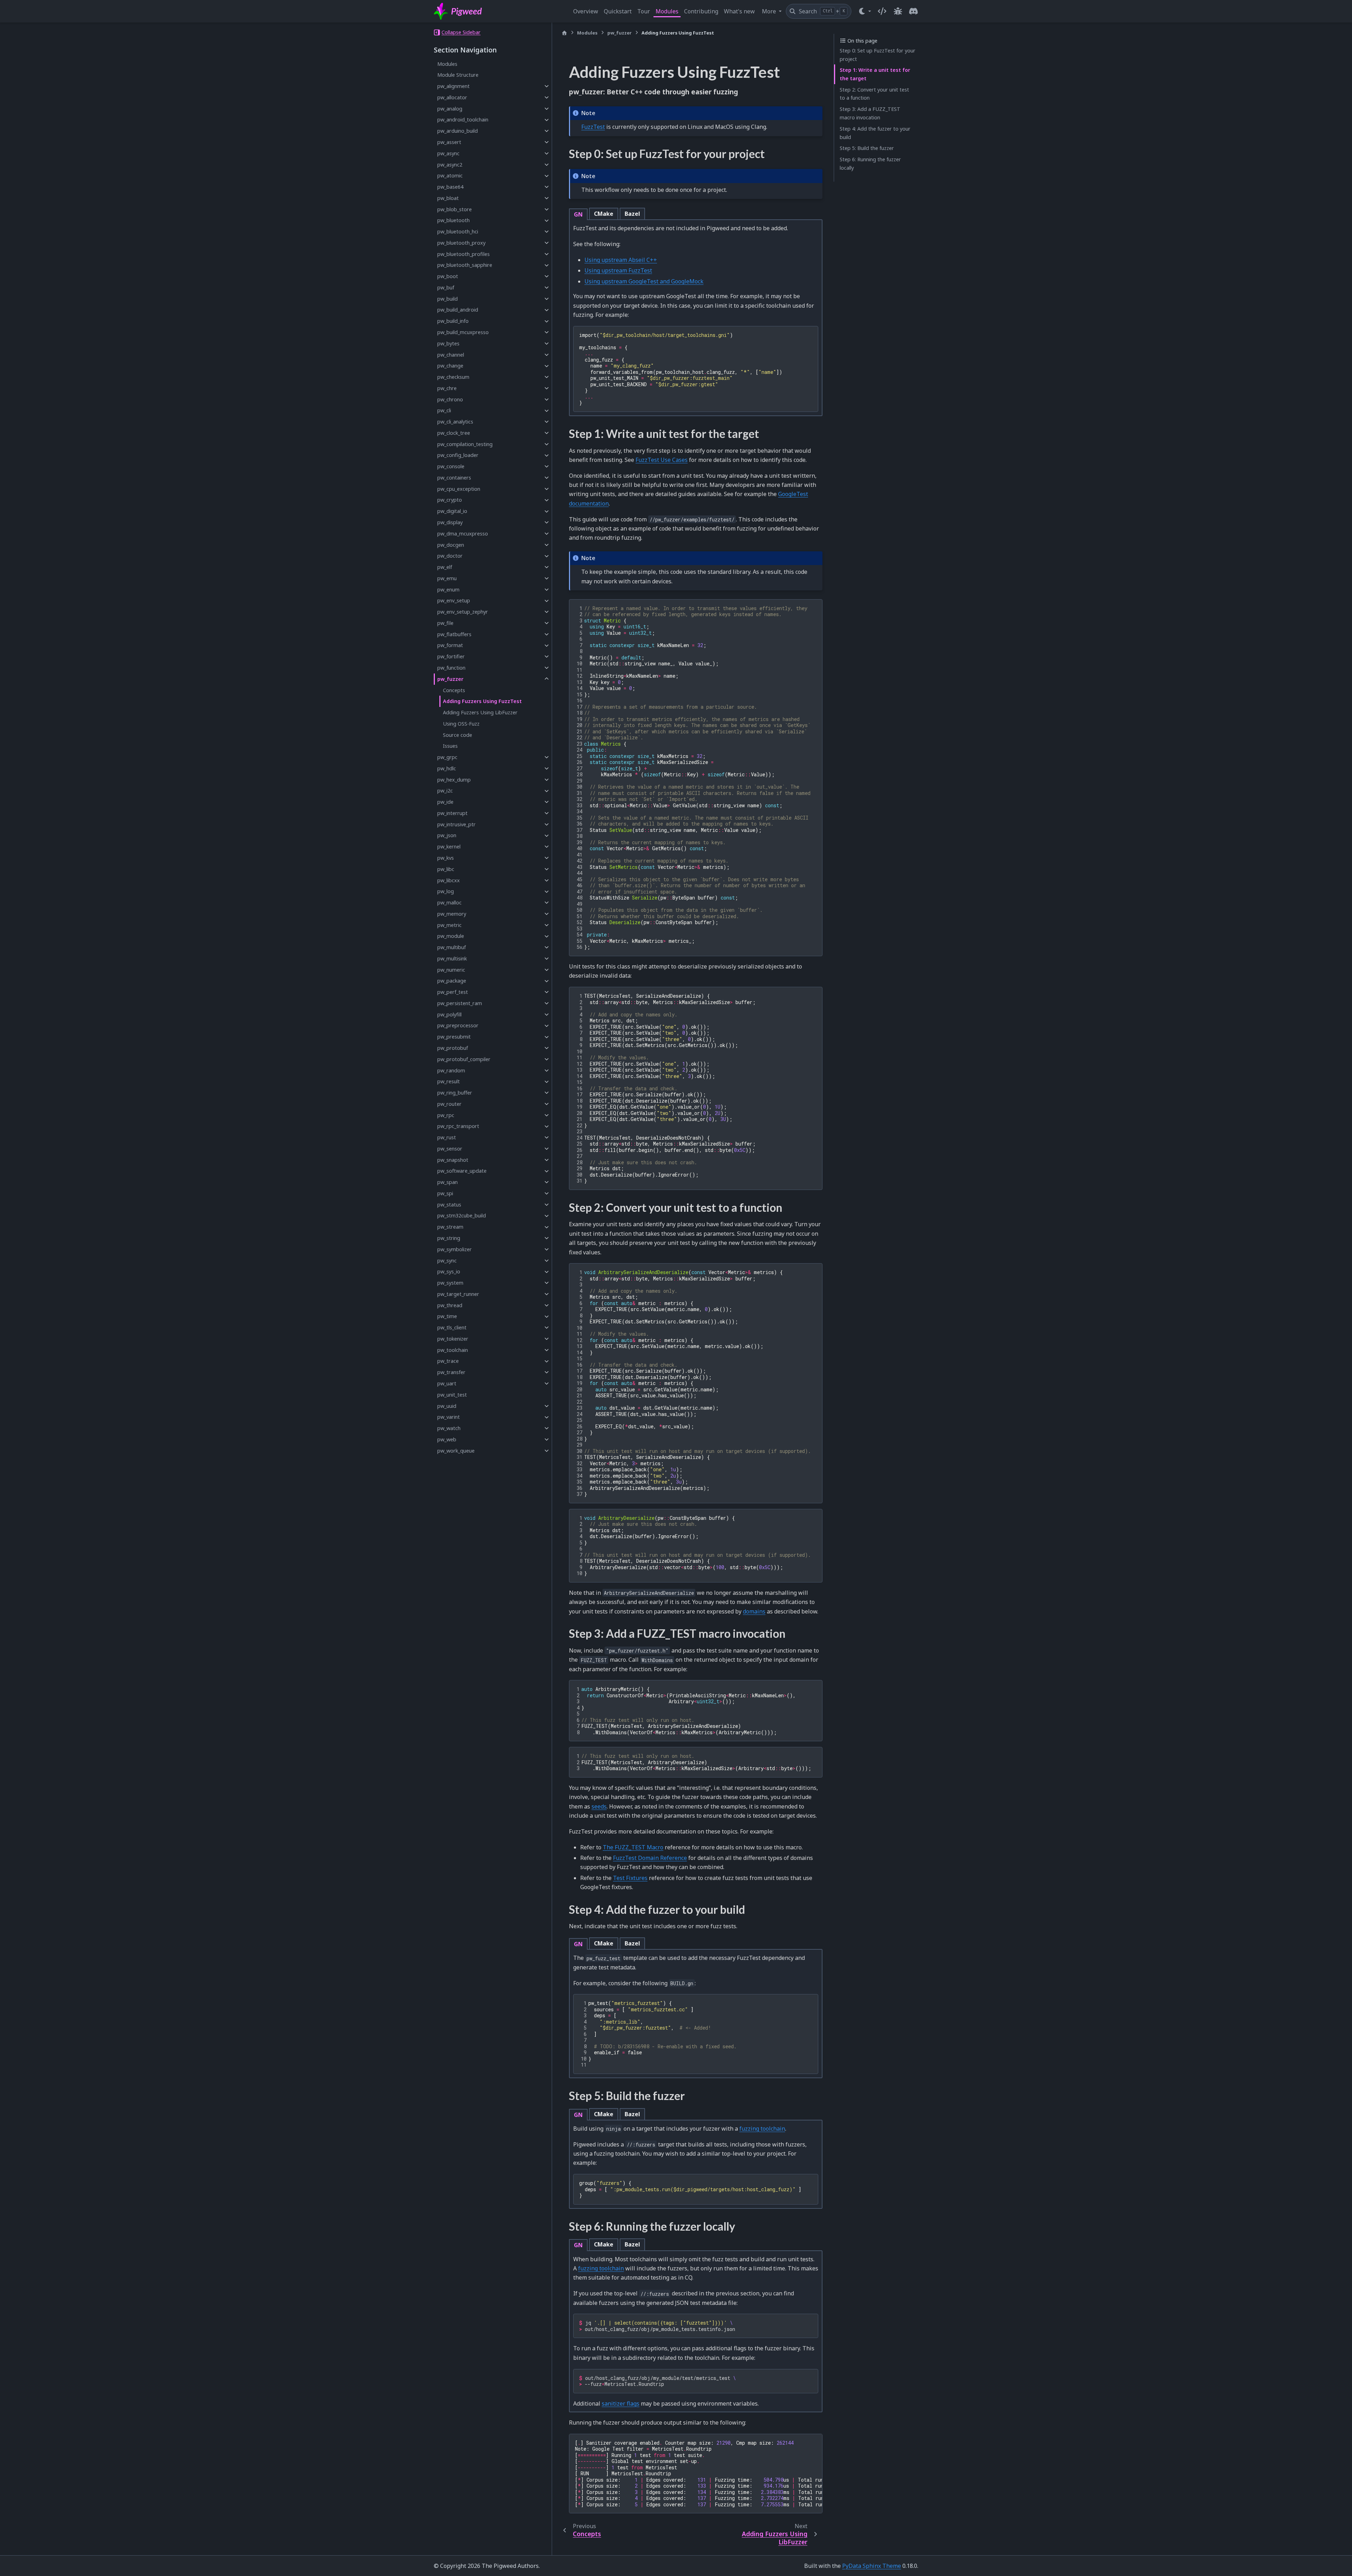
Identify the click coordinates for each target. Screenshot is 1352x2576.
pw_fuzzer (450, 679)
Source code (458, 735)
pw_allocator (452, 97)
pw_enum (448, 590)
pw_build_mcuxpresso (463, 332)
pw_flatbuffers (454, 634)
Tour (644, 11)
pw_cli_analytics (455, 422)
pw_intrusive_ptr (456, 824)
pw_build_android (458, 310)
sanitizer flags (621, 2403)
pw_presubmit (454, 1037)
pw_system (450, 1283)
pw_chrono (450, 399)
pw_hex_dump (454, 780)
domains (754, 1611)
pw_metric (449, 925)
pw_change (450, 366)
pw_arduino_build (458, 131)
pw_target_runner (458, 1294)
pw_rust (447, 1137)
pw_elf (445, 567)
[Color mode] (865, 11)
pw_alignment (453, 86)
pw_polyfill (449, 1014)
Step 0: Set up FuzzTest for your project (878, 55)
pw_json (447, 836)
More (770, 11)
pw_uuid (447, 1406)
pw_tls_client (452, 1327)
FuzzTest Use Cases (662, 460)
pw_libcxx (449, 880)
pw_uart (447, 1383)
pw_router (449, 1104)
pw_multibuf (452, 947)
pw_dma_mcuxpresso (463, 534)
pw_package (452, 981)
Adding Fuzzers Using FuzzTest (482, 701)
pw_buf (446, 287)
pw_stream (450, 1227)
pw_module (451, 936)
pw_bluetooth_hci (458, 231)
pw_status (449, 1205)
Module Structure (458, 75)
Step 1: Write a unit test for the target (875, 74)
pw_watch (449, 1428)
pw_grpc (447, 757)
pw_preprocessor (458, 1026)
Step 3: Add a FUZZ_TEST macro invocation (870, 113)
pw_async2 (450, 165)
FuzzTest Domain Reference (650, 1858)
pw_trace (448, 1361)
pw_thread (450, 1305)
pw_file (445, 623)
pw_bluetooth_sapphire (465, 265)
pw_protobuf (453, 1048)
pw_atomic (450, 176)
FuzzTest (593, 127)
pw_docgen (451, 545)
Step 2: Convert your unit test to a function (874, 94)
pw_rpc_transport (458, 1126)
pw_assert (449, 142)
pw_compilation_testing (465, 444)
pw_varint (449, 1417)
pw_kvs (446, 858)
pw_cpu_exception (459, 489)
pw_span (447, 1182)
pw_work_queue (456, 1451)
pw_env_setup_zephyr (463, 612)
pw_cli (444, 411)
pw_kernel (449, 847)
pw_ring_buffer (455, 1093)
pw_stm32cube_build (462, 1216)
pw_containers (454, 478)
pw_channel (451, 355)
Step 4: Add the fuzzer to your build (875, 133)
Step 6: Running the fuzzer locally (870, 164)
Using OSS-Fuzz (461, 724)
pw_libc (446, 869)
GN (578, 214)
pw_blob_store (455, 209)
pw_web (447, 1439)
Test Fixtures (630, 1878)
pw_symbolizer (455, 1249)
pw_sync (447, 1261)
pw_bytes (448, 343)
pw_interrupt (452, 813)
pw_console (451, 466)
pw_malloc (449, 902)
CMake (604, 214)
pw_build (447, 299)
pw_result (449, 1082)
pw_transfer (451, 1372)
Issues (450, 746)
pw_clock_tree (454, 433)
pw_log (446, 892)
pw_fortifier (451, 656)
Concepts (454, 690)
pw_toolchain (453, 1350)
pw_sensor (450, 1149)
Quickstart (618, 11)
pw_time (447, 1317)
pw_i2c (445, 791)
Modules (667, 11)
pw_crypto (450, 500)
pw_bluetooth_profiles (464, 254)
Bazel (632, 214)
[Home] (564, 33)
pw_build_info (453, 321)
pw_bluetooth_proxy (461, 243)
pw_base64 (450, 187)
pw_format (450, 645)
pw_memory (452, 914)
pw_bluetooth (453, 221)
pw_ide (445, 802)
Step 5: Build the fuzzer (867, 148)
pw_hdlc (447, 768)
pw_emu (447, 578)
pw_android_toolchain (463, 120)
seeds (599, 1806)
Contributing (701, 11)
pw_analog (450, 109)
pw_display (450, 522)
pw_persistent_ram (460, 1003)
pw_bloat (448, 198)
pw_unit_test (452, 1395)
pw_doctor (450, 556)
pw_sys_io (449, 1272)
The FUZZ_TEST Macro (633, 1847)
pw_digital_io (452, 511)
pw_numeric (451, 970)
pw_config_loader (458, 455)
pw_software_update (462, 1171)
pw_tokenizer (453, 1339)
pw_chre (447, 388)
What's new (739, 11)
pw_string (449, 1238)
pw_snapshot (453, 1160)
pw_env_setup (454, 601)
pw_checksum (453, 377)
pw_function (451, 668)
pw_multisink (452, 958)
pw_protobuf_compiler (464, 1059)
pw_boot (448, 276)
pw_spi (445, 1193)
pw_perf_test (453, 992)
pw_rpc (446, 1115)
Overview (586, 11)
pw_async (448, 153)
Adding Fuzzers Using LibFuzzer (480, 712)
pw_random (451, 1070)
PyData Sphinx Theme (872, 2566)
